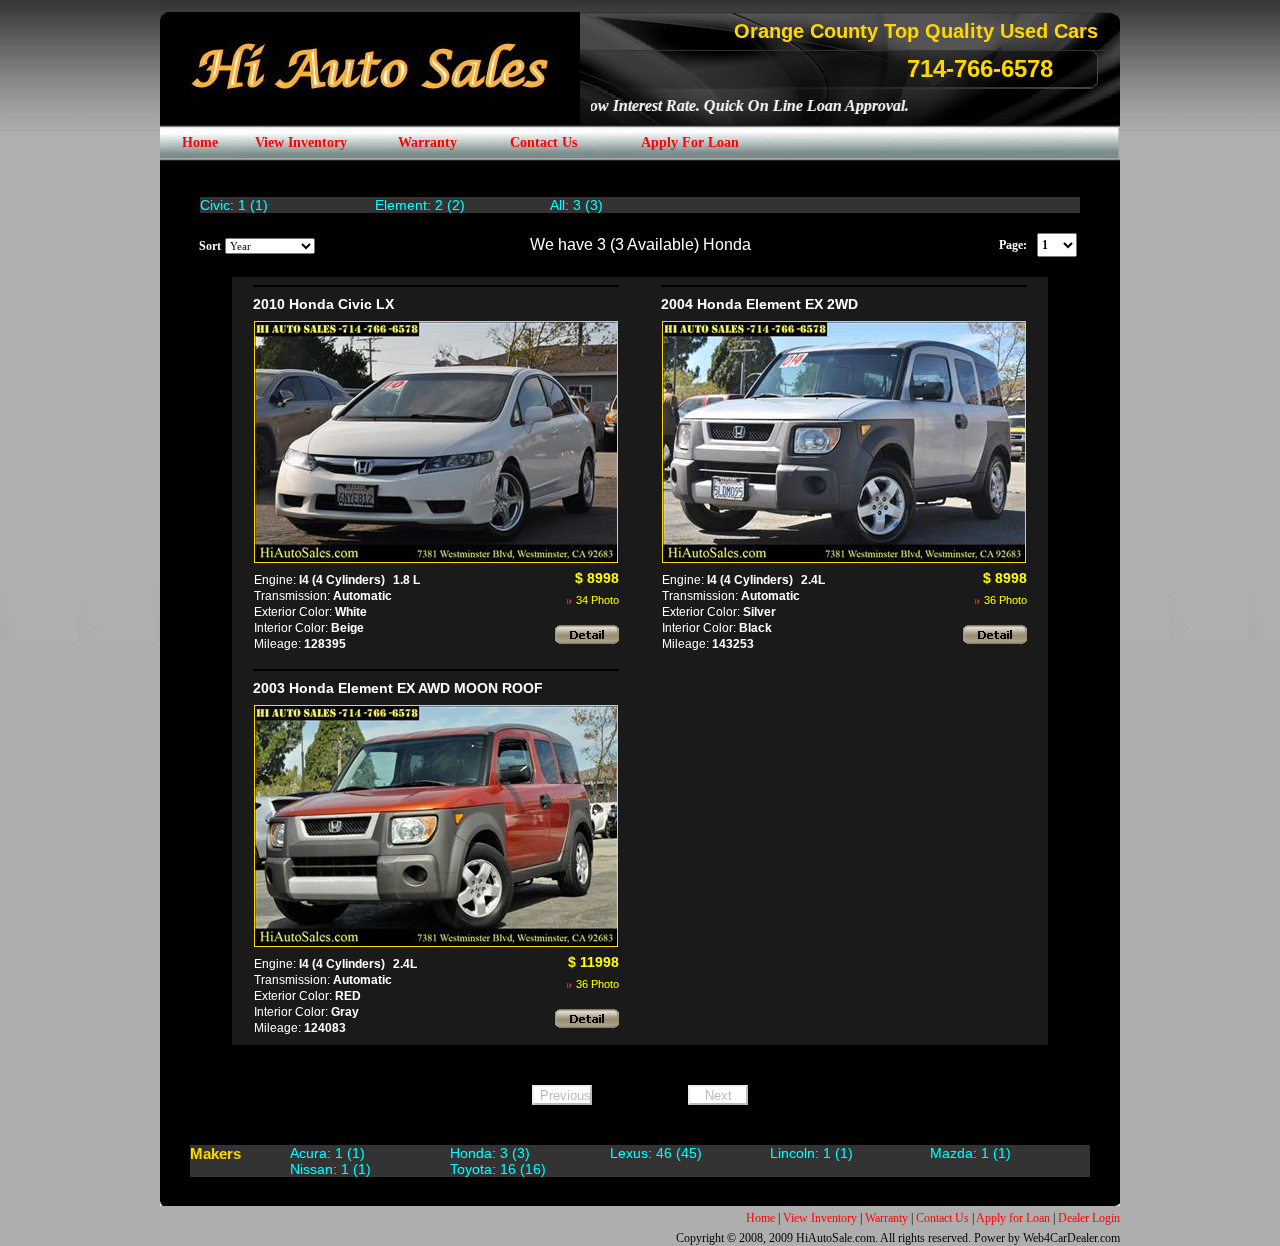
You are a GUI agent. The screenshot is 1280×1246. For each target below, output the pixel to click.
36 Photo (1005, 600)
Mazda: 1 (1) (970, 1153)
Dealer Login (1089, 1218)
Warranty (886, 1218)
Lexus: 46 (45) (656, 1153)
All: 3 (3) (576, 205)
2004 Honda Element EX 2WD (759, 304)
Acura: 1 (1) (327, 1153)
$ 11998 (593, 962)
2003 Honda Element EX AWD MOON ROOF (398, 688)
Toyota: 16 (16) (498, 1169)
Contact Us (942, 1218)
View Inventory (820, 1218)
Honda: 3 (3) (490, 1153)
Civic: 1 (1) (234, 205)
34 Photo (597, 600)
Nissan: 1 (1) (330, 1169)
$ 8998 (597, 578)
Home (760, 1218)
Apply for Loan (1013, 1218)
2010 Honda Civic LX (323, 304)
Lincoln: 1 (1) (811, 1153)
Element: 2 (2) (420, 205)
